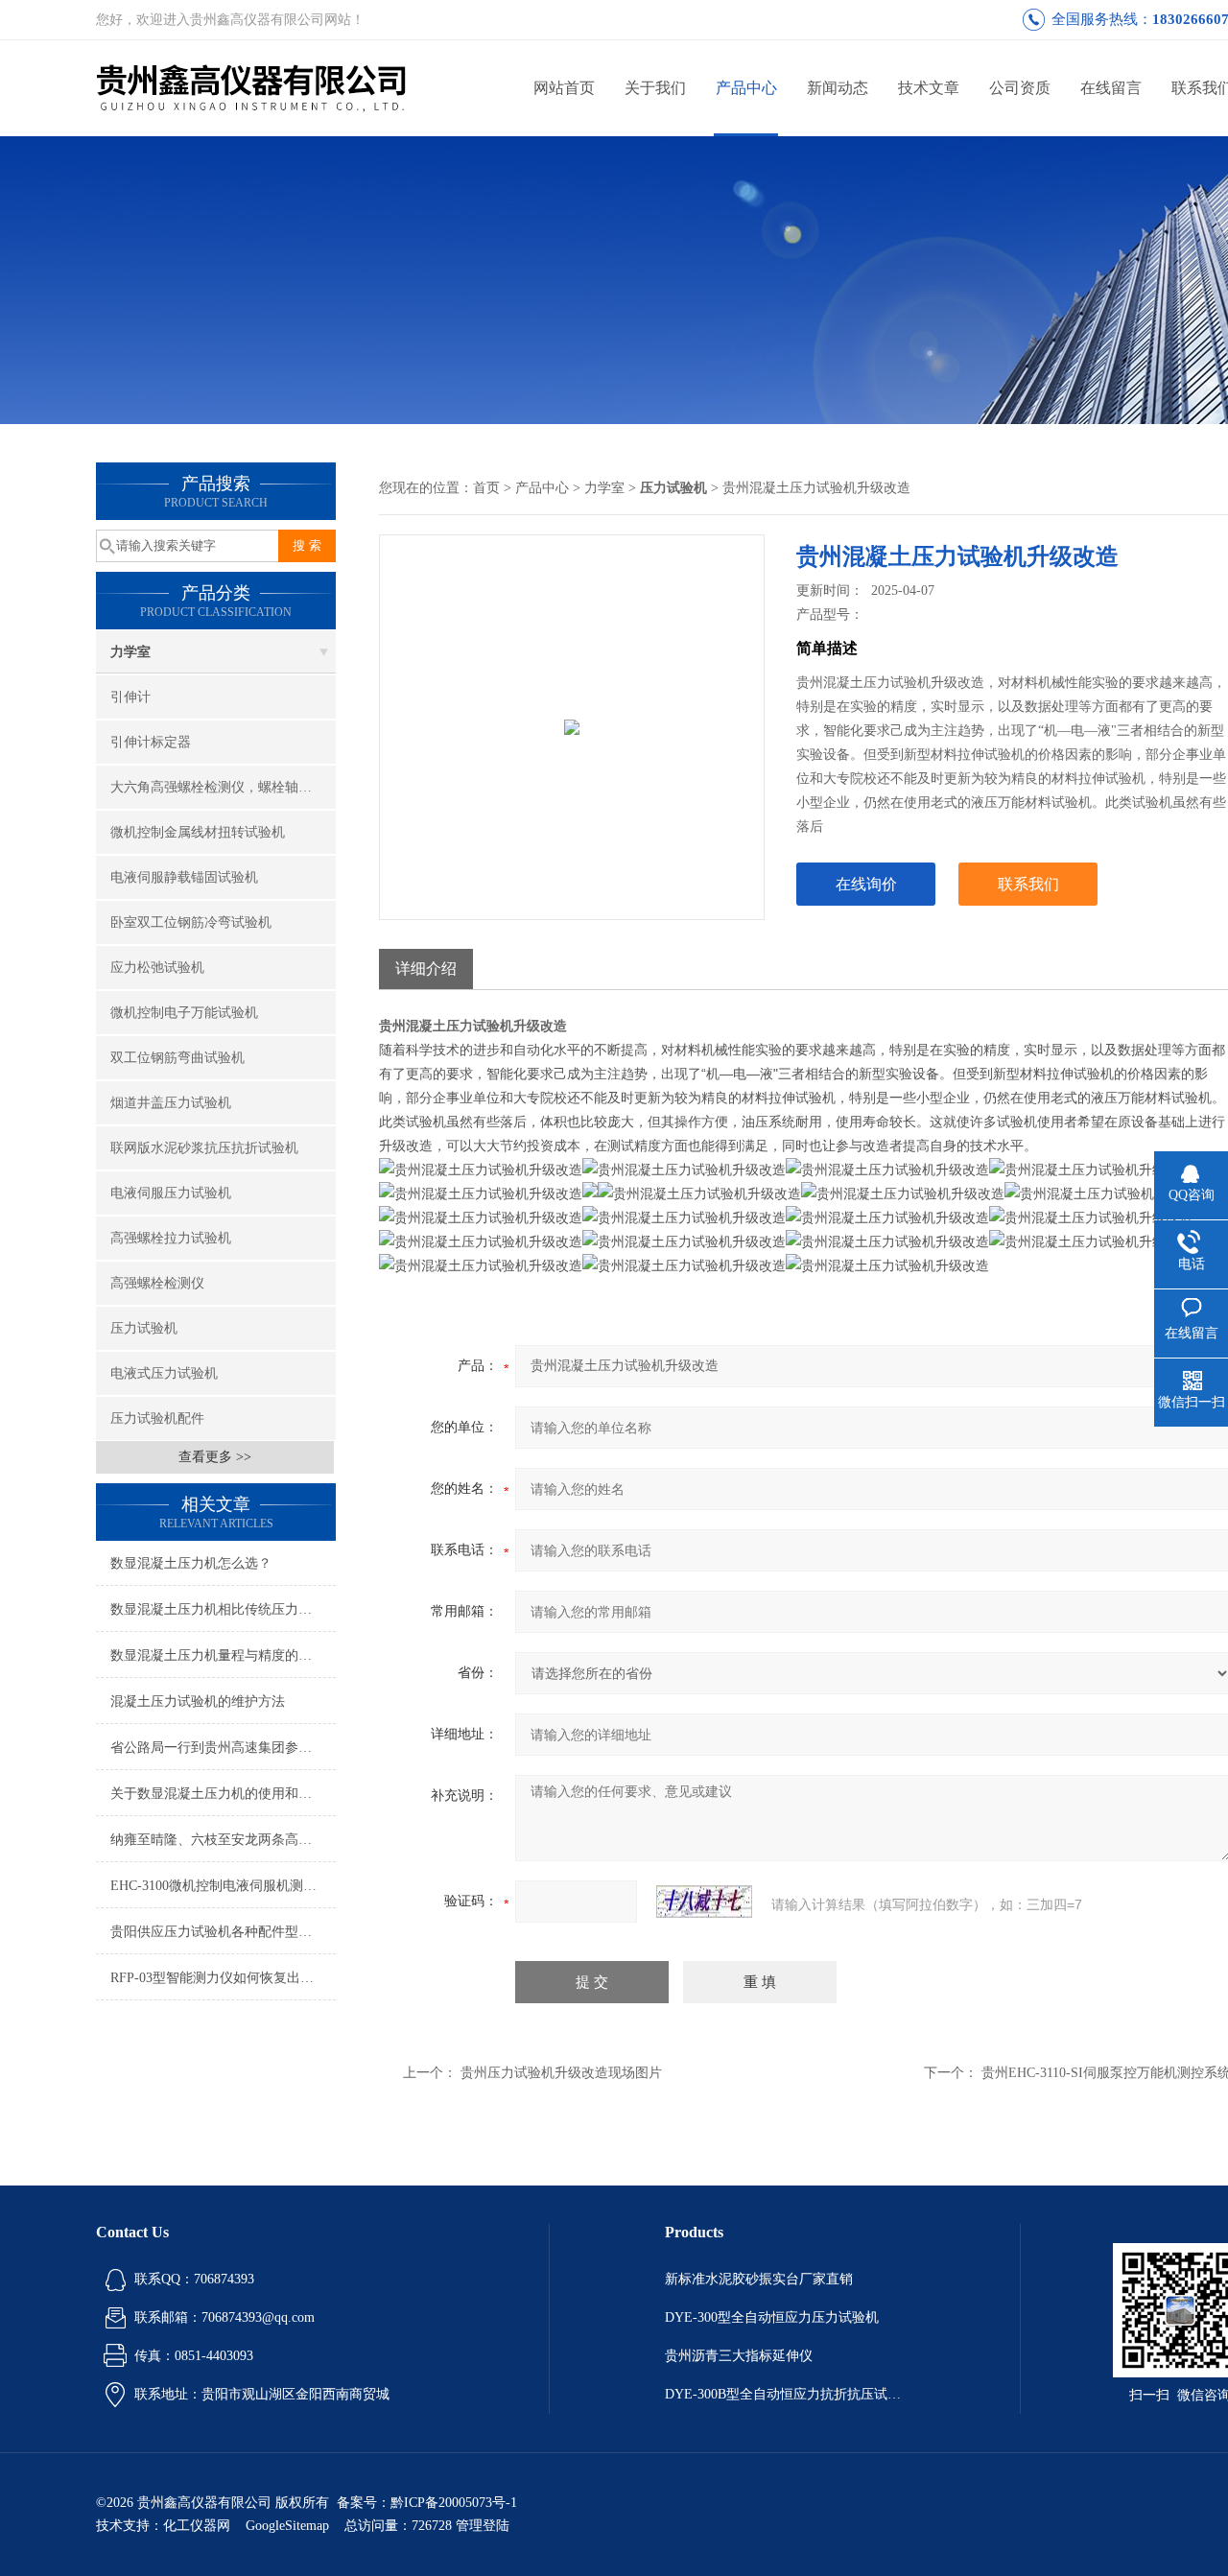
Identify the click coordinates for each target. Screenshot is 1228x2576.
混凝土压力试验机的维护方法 (198, 1702)
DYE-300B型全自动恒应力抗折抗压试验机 (785, 2394)
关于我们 (655, 88)
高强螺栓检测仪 (157, 1283)
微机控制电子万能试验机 (184, 1013)
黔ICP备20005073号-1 (454, 2503)
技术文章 (929, 88)
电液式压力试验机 (164, 1373)
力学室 (130, 652)
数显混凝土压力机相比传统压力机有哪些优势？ (223, 1609)
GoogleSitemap (287, 2526)
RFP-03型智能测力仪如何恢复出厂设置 (223, 1978)
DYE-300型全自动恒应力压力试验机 (772, 2317)
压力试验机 (144, 1328)
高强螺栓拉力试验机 (171, 1238)
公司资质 (1020, 88)
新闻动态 (838, 88)
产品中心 (746, 88)
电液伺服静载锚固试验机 (184, 877)
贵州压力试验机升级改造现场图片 (561, 2073)
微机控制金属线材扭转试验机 (198, 832)
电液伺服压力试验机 (171, 1193)
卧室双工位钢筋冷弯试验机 (191, 922)
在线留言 (1111, 88)
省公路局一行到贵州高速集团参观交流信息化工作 (223, 1748)
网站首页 (564, 88)
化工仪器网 (197, 2526)
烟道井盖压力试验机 (171, 1103)
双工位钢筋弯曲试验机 (177, 1058)
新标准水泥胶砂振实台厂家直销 (759, 2279)
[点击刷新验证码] (704, 1902)
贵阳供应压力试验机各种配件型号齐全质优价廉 (223, 1932)
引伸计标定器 (151, 742)
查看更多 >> (215, 1457)
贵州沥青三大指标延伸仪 (739, 2356)
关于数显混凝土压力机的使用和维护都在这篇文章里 (223, 1794)
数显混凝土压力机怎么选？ (191, 1563)
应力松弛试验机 (157, 968)
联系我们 (1028, 884)
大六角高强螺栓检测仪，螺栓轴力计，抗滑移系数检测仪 (223, 787)
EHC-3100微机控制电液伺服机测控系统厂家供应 (223, 1886)
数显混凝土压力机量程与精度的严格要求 (223, 1655)
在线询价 (866, 884)
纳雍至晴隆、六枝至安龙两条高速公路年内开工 (223, 1840)
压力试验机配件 (157, 1418)
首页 (486, 488)
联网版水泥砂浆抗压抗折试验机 (204, 1148)
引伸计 (130, 697)
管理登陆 (483, 2526)
